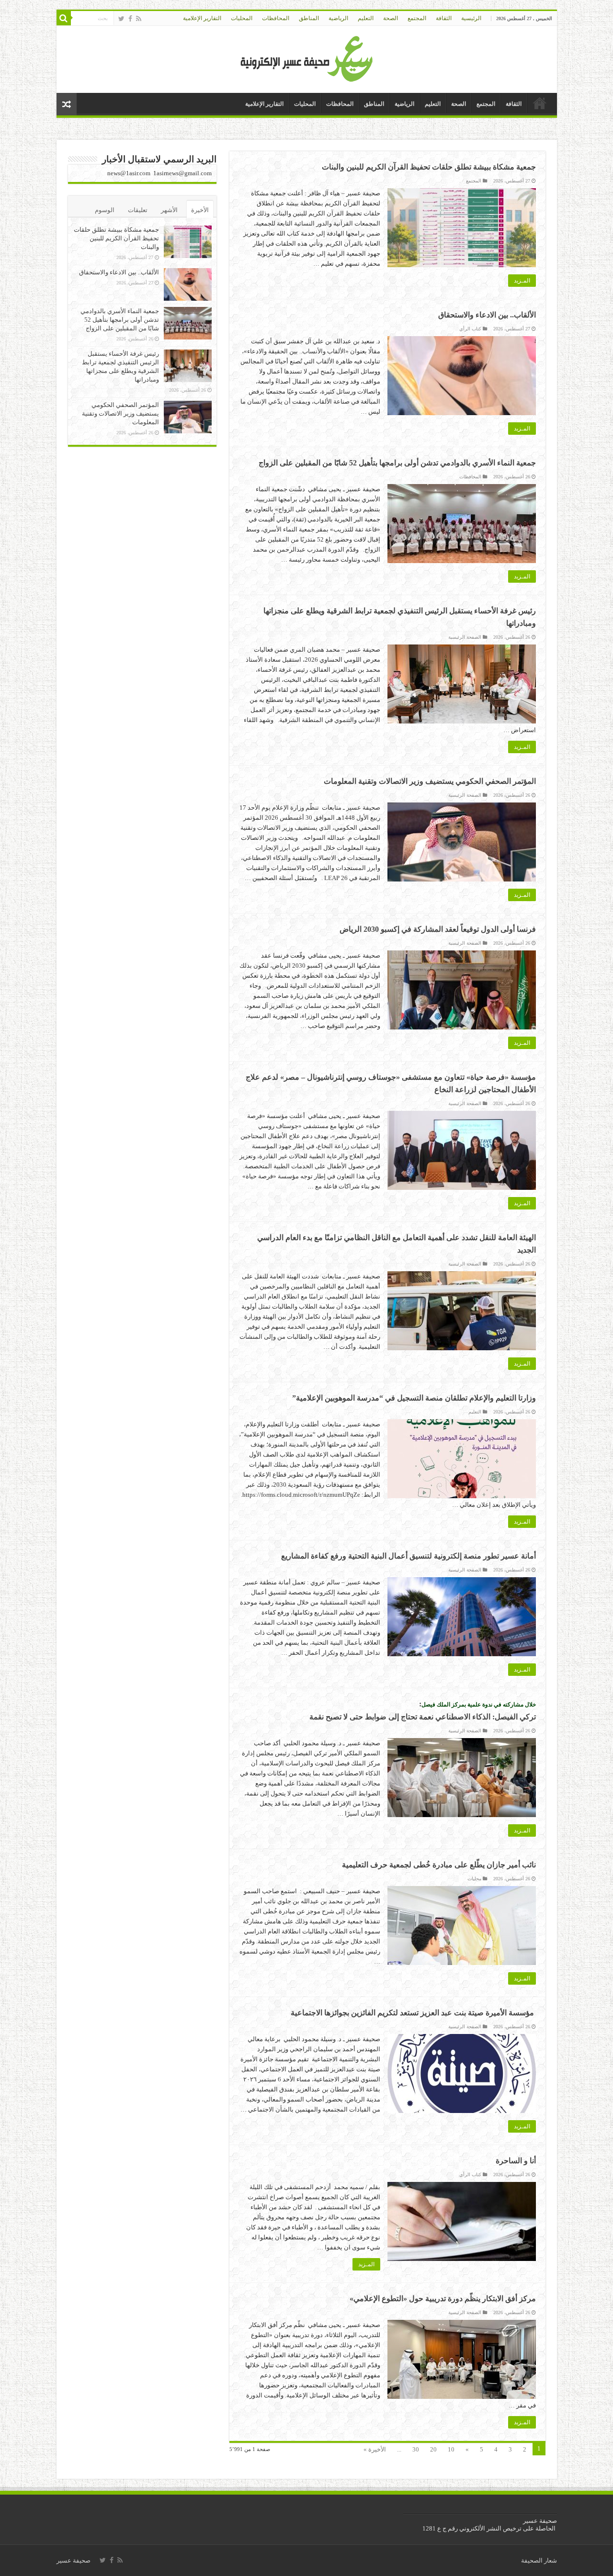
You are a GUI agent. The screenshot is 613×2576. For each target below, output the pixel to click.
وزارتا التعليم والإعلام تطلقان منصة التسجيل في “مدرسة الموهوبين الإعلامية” (414, 1398)
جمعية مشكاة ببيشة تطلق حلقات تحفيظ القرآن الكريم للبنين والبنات (429, 167)
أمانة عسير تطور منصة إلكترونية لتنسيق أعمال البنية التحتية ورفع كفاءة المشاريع (409, 1556)
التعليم (366, 18)
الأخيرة (200, 210)
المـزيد (522, 281)
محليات (474, 1879)
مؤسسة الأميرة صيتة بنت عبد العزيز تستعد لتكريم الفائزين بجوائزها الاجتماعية (413, 2013)
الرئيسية (471, 18)
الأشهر (169, 210)
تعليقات (138, 210)
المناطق (309, 18)
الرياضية (338, 18)
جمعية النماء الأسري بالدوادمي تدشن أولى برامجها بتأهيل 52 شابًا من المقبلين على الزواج (397, 463)
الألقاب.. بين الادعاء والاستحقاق (487, 315)
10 (451, 2449)
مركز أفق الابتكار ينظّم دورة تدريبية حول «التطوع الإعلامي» (443, 2299)
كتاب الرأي (470, 329)
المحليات (242, 18)
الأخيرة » (375, 2449)
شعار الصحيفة (539, 2560)
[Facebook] (130, 19)
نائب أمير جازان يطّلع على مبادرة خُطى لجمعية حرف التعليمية (439, 1865)
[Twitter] (121, 19)
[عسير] (307, 57)
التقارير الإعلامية (202, 18)
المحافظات (276, 18)
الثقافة (444, 18)
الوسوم (105, 210)
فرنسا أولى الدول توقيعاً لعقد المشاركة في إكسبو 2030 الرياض (438, 929)
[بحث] (64, 18)
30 (416, 2449)
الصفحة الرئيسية (465, 637)
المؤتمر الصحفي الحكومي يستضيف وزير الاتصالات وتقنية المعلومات (430, 781)
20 (433, 2449)
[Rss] (139, 19)
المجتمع (417, 18)
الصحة (391, 18)
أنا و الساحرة (516, 2161)
